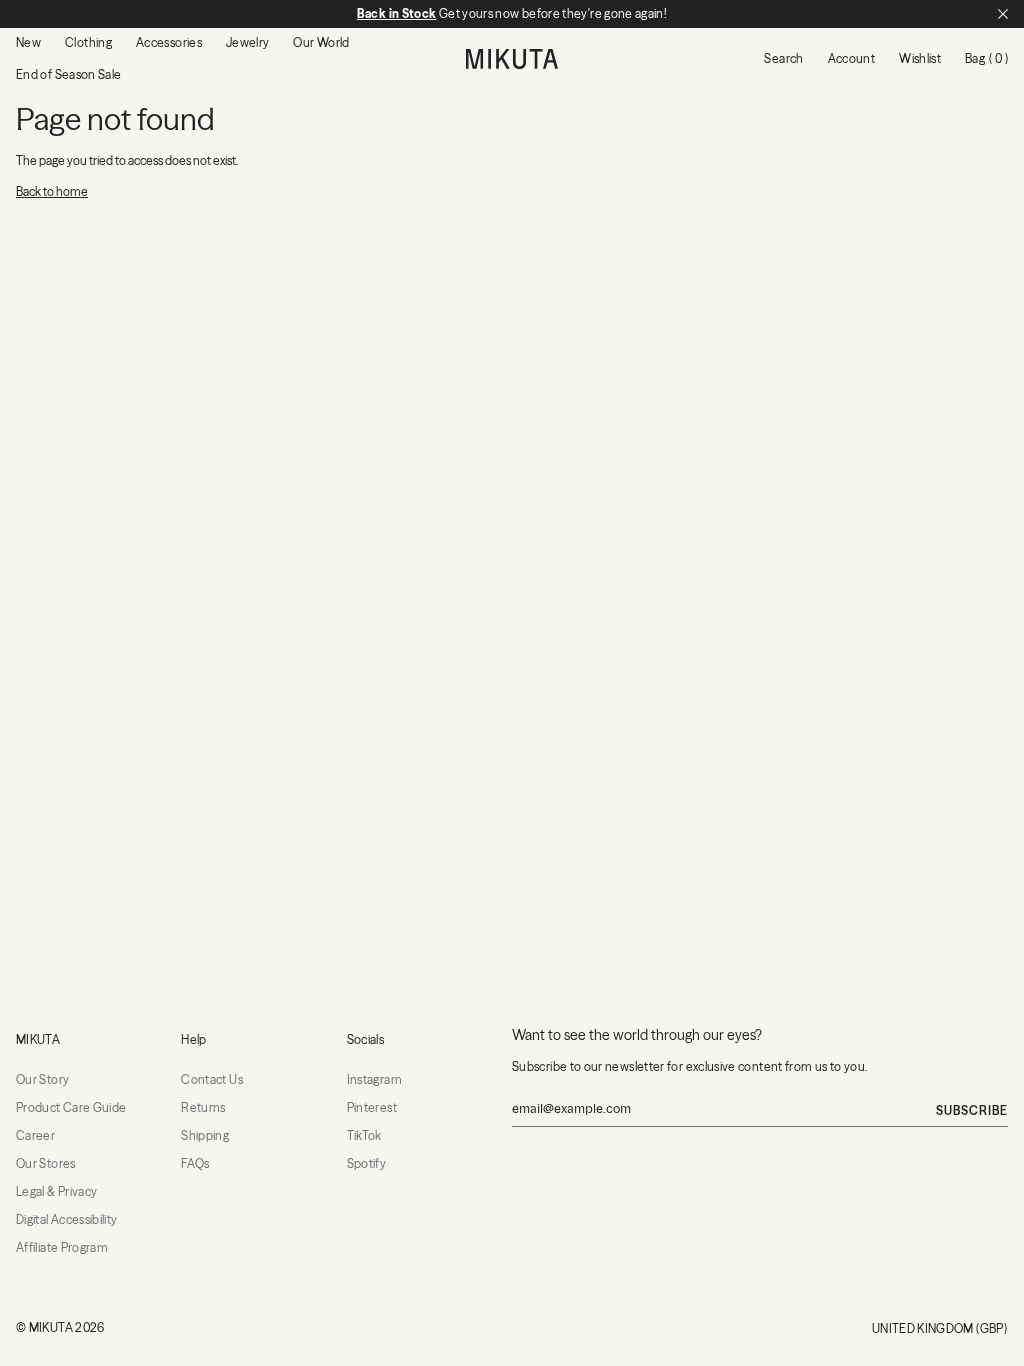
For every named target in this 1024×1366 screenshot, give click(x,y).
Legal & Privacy (56, 1191)
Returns (203, 1107)
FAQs (195, 1163)
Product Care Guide (71, 1107)
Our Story (42, 1079)
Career (35, 1135)
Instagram (374, 1079)
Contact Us (212, 1079)
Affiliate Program (62, 1247)
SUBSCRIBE (972, 1110)
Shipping (205, 1135)
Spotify (367, 1163)
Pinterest (372, 1107)
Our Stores (46, 1163)
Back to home (52, 191)
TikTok (364, 1135)
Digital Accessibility (67, 1219)
